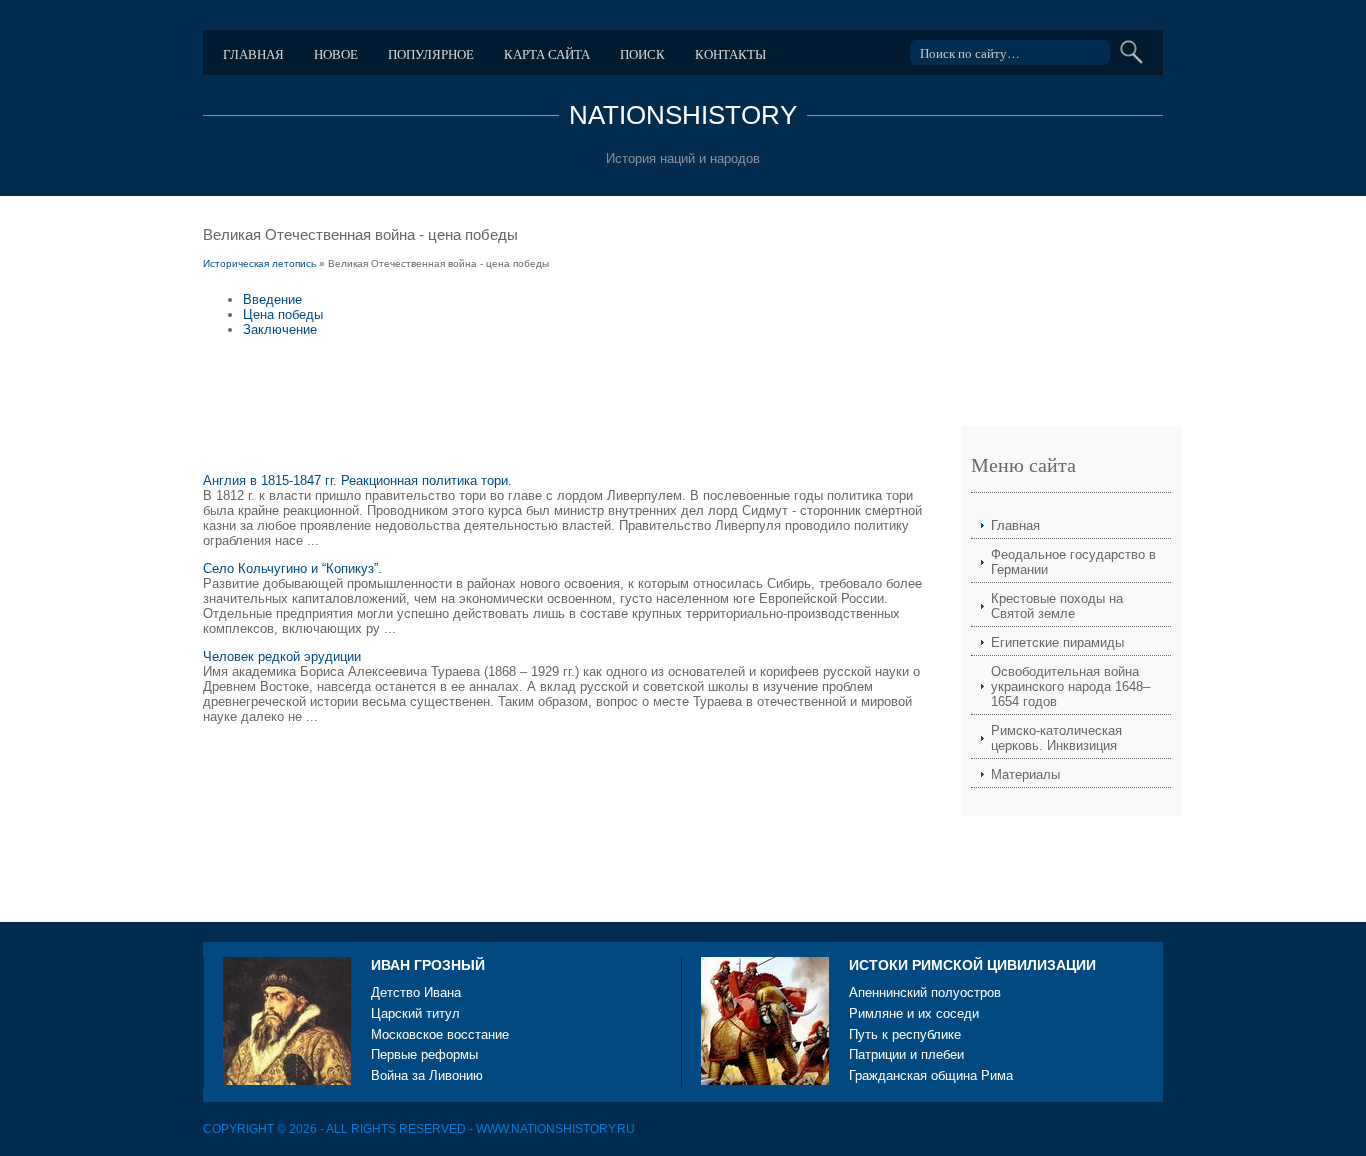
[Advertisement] (567, 415)
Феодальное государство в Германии (1073, 562)
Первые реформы (424, 1054)
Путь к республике (905, 1034)
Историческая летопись (259, 263)
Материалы (1025, 774)
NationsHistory (683, 115)
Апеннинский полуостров (925, 992)
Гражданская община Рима (931, 1075)
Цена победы (283, 314)
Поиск (642, 54)
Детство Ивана (416, 992)
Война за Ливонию (427, 1075)
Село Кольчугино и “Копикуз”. (292, 568)
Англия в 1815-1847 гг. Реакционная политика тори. (357, 480)
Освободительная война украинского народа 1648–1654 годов (1070, 686)
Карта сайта (547, 54)
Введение (272, 299)
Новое (336, 54)
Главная (253, 54)
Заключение (280, 329)
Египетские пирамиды (1057, 642)
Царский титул (415, 1013)
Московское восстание (440, 1034)
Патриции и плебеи (906, 1054)
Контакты (730, 54)
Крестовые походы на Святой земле (1057, 606)
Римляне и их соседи (914, 1013)
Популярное (431, 54)
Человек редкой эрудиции (282, 656)
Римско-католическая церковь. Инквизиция (1056, 738)
